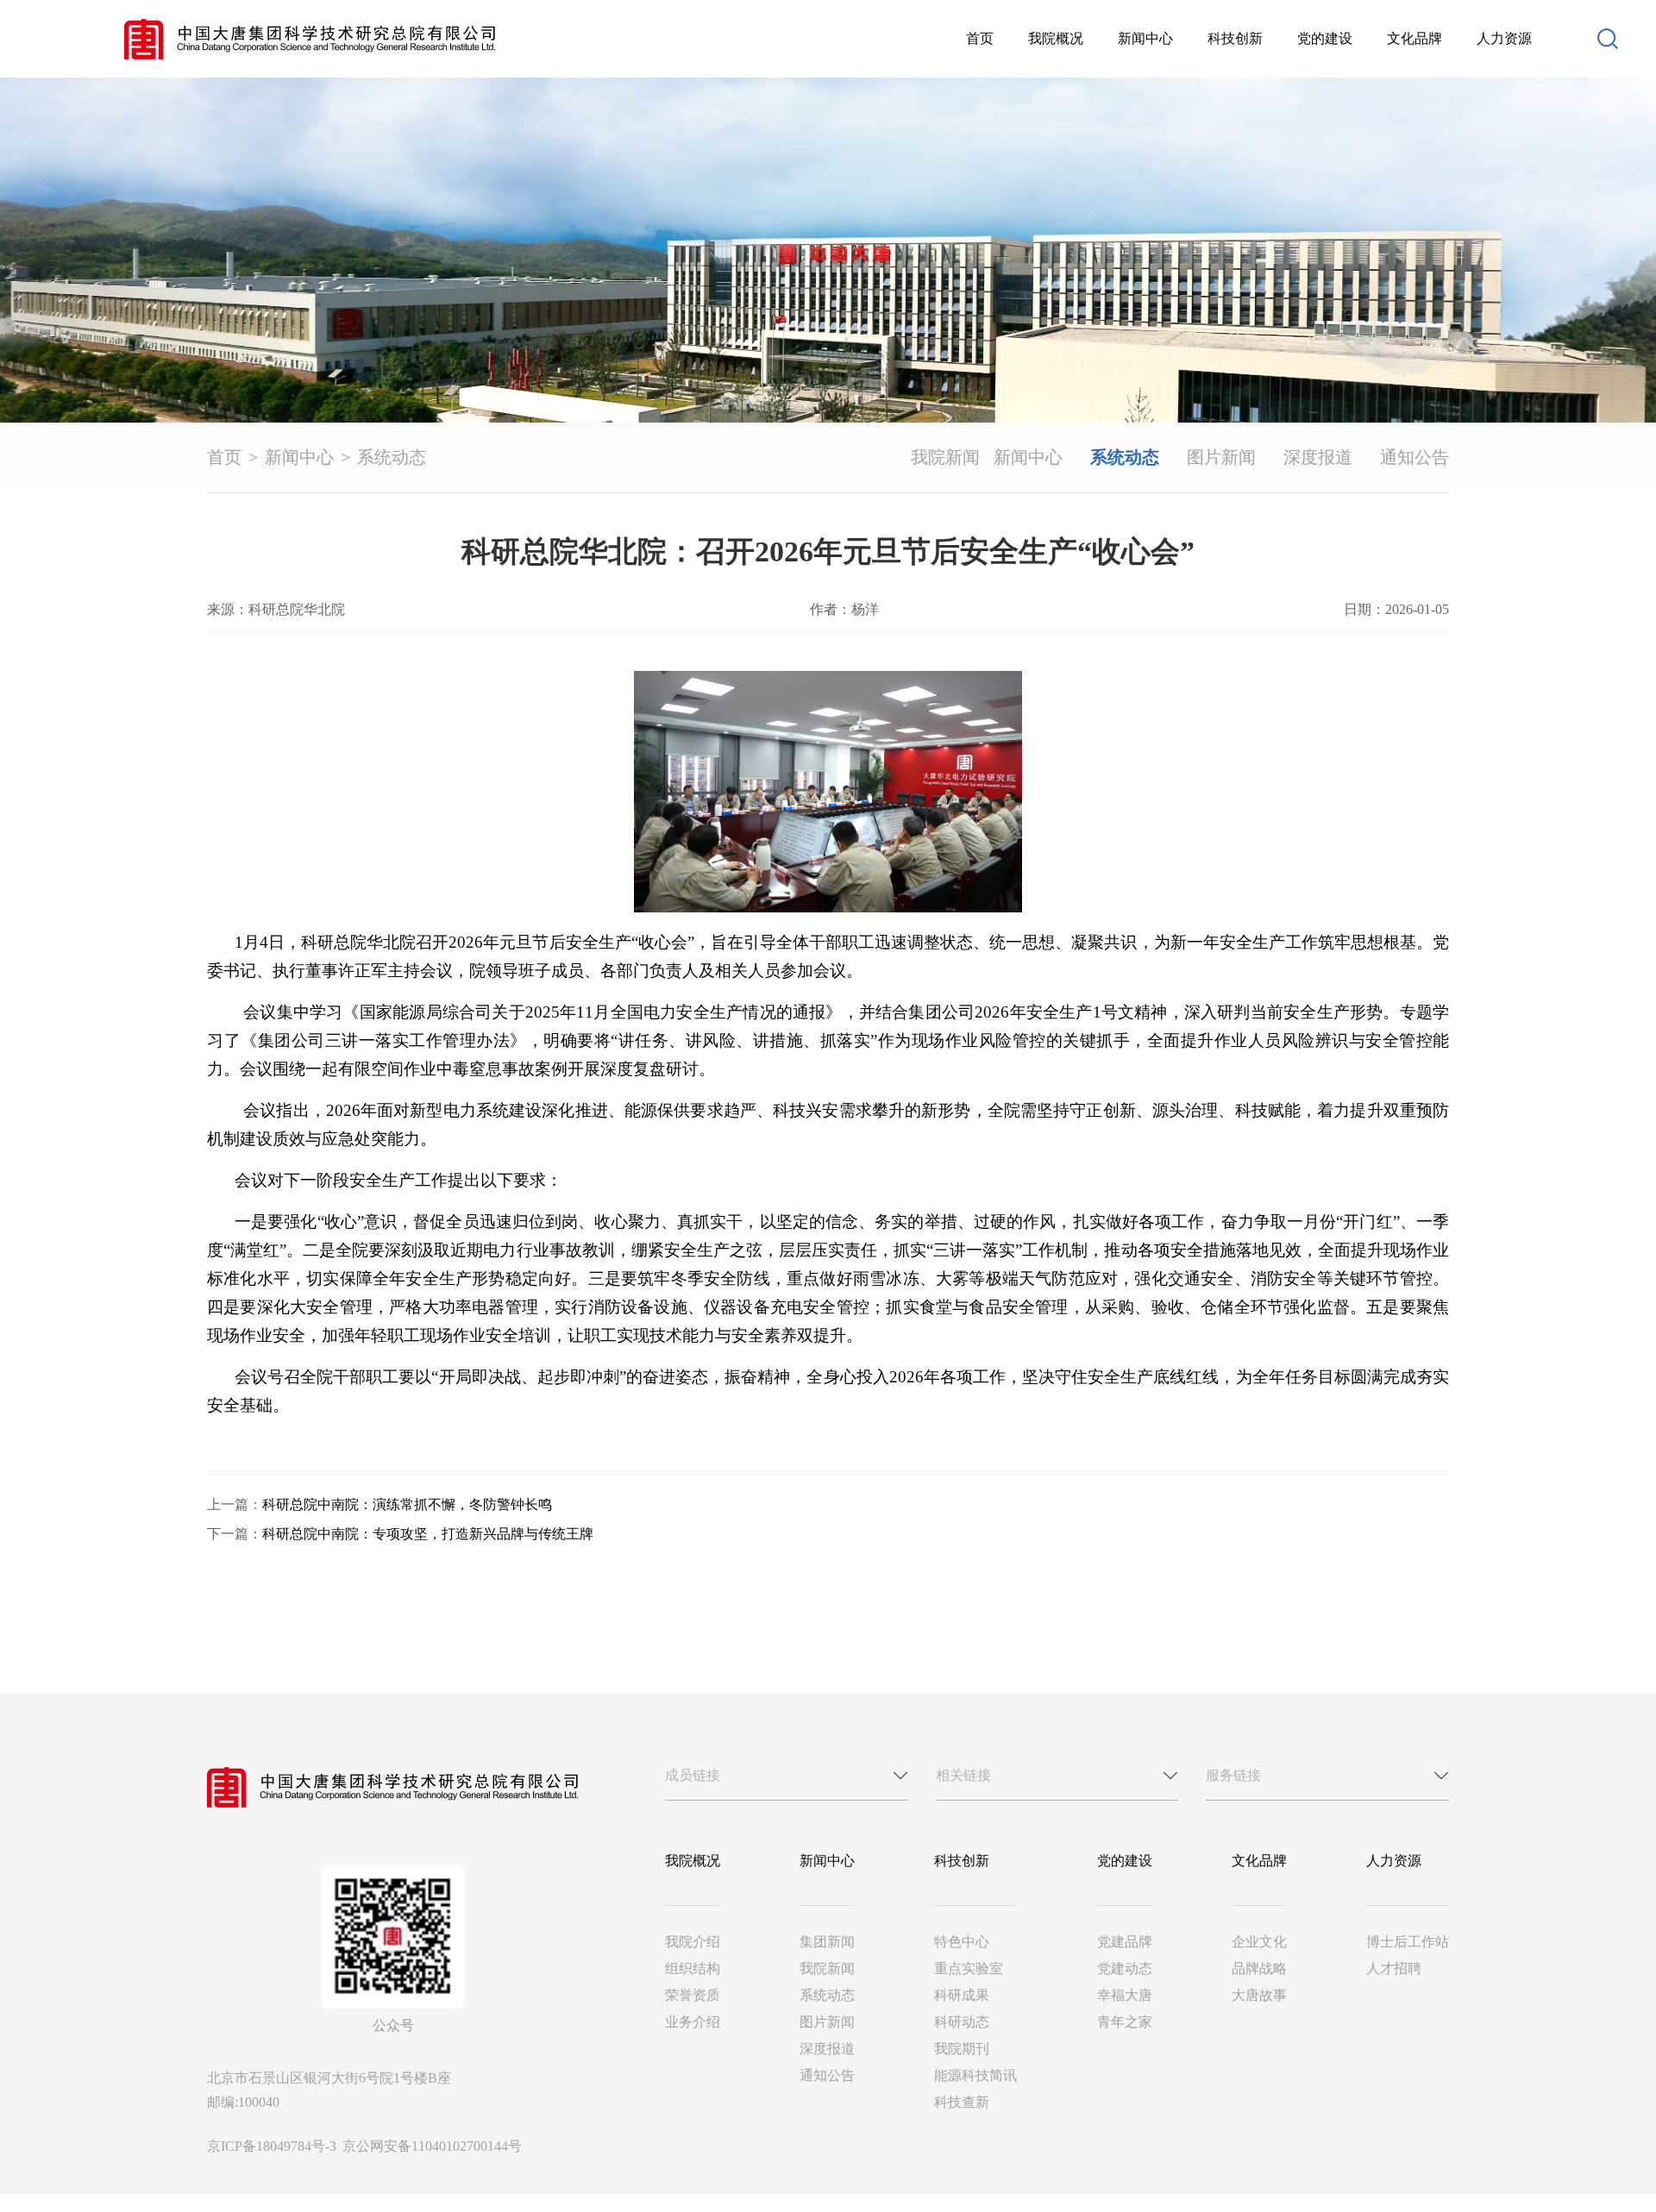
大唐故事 (1259, 1995)
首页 (980, 38)
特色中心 (962, 1942)
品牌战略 (1259, 1968)
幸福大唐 (1125, 1995)
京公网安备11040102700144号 (432, 2146)
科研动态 (962, 2022)
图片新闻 (1221, 457)
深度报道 (1318, 457)
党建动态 (1125, 1968)
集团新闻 (827, 1942)
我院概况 (1056, 38)
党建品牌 (1125, 1942)
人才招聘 (1394, 1968)
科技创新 (1235, 38)
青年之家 (1125, 2022)
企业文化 (1259, 1942)
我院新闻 (945, 457)
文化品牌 (1414, 38)
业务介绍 (693, 2022)
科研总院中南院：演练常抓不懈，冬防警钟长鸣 (407, 1504)
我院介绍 (693, 1942)
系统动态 (392, 457)
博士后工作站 (1408, 1942)
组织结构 (693, 1968)
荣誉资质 (693, 1995)
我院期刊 (962, 2049)
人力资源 (1504, 38)
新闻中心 (1145, 38)
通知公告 (1414, 457)
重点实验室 (969, 1968)
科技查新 (962, 2102)
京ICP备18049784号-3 (273, 2146)
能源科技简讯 (975, 2075)
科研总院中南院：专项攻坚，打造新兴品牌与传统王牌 (428, 1534)
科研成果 (962, 1995)
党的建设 (1325, 38)
